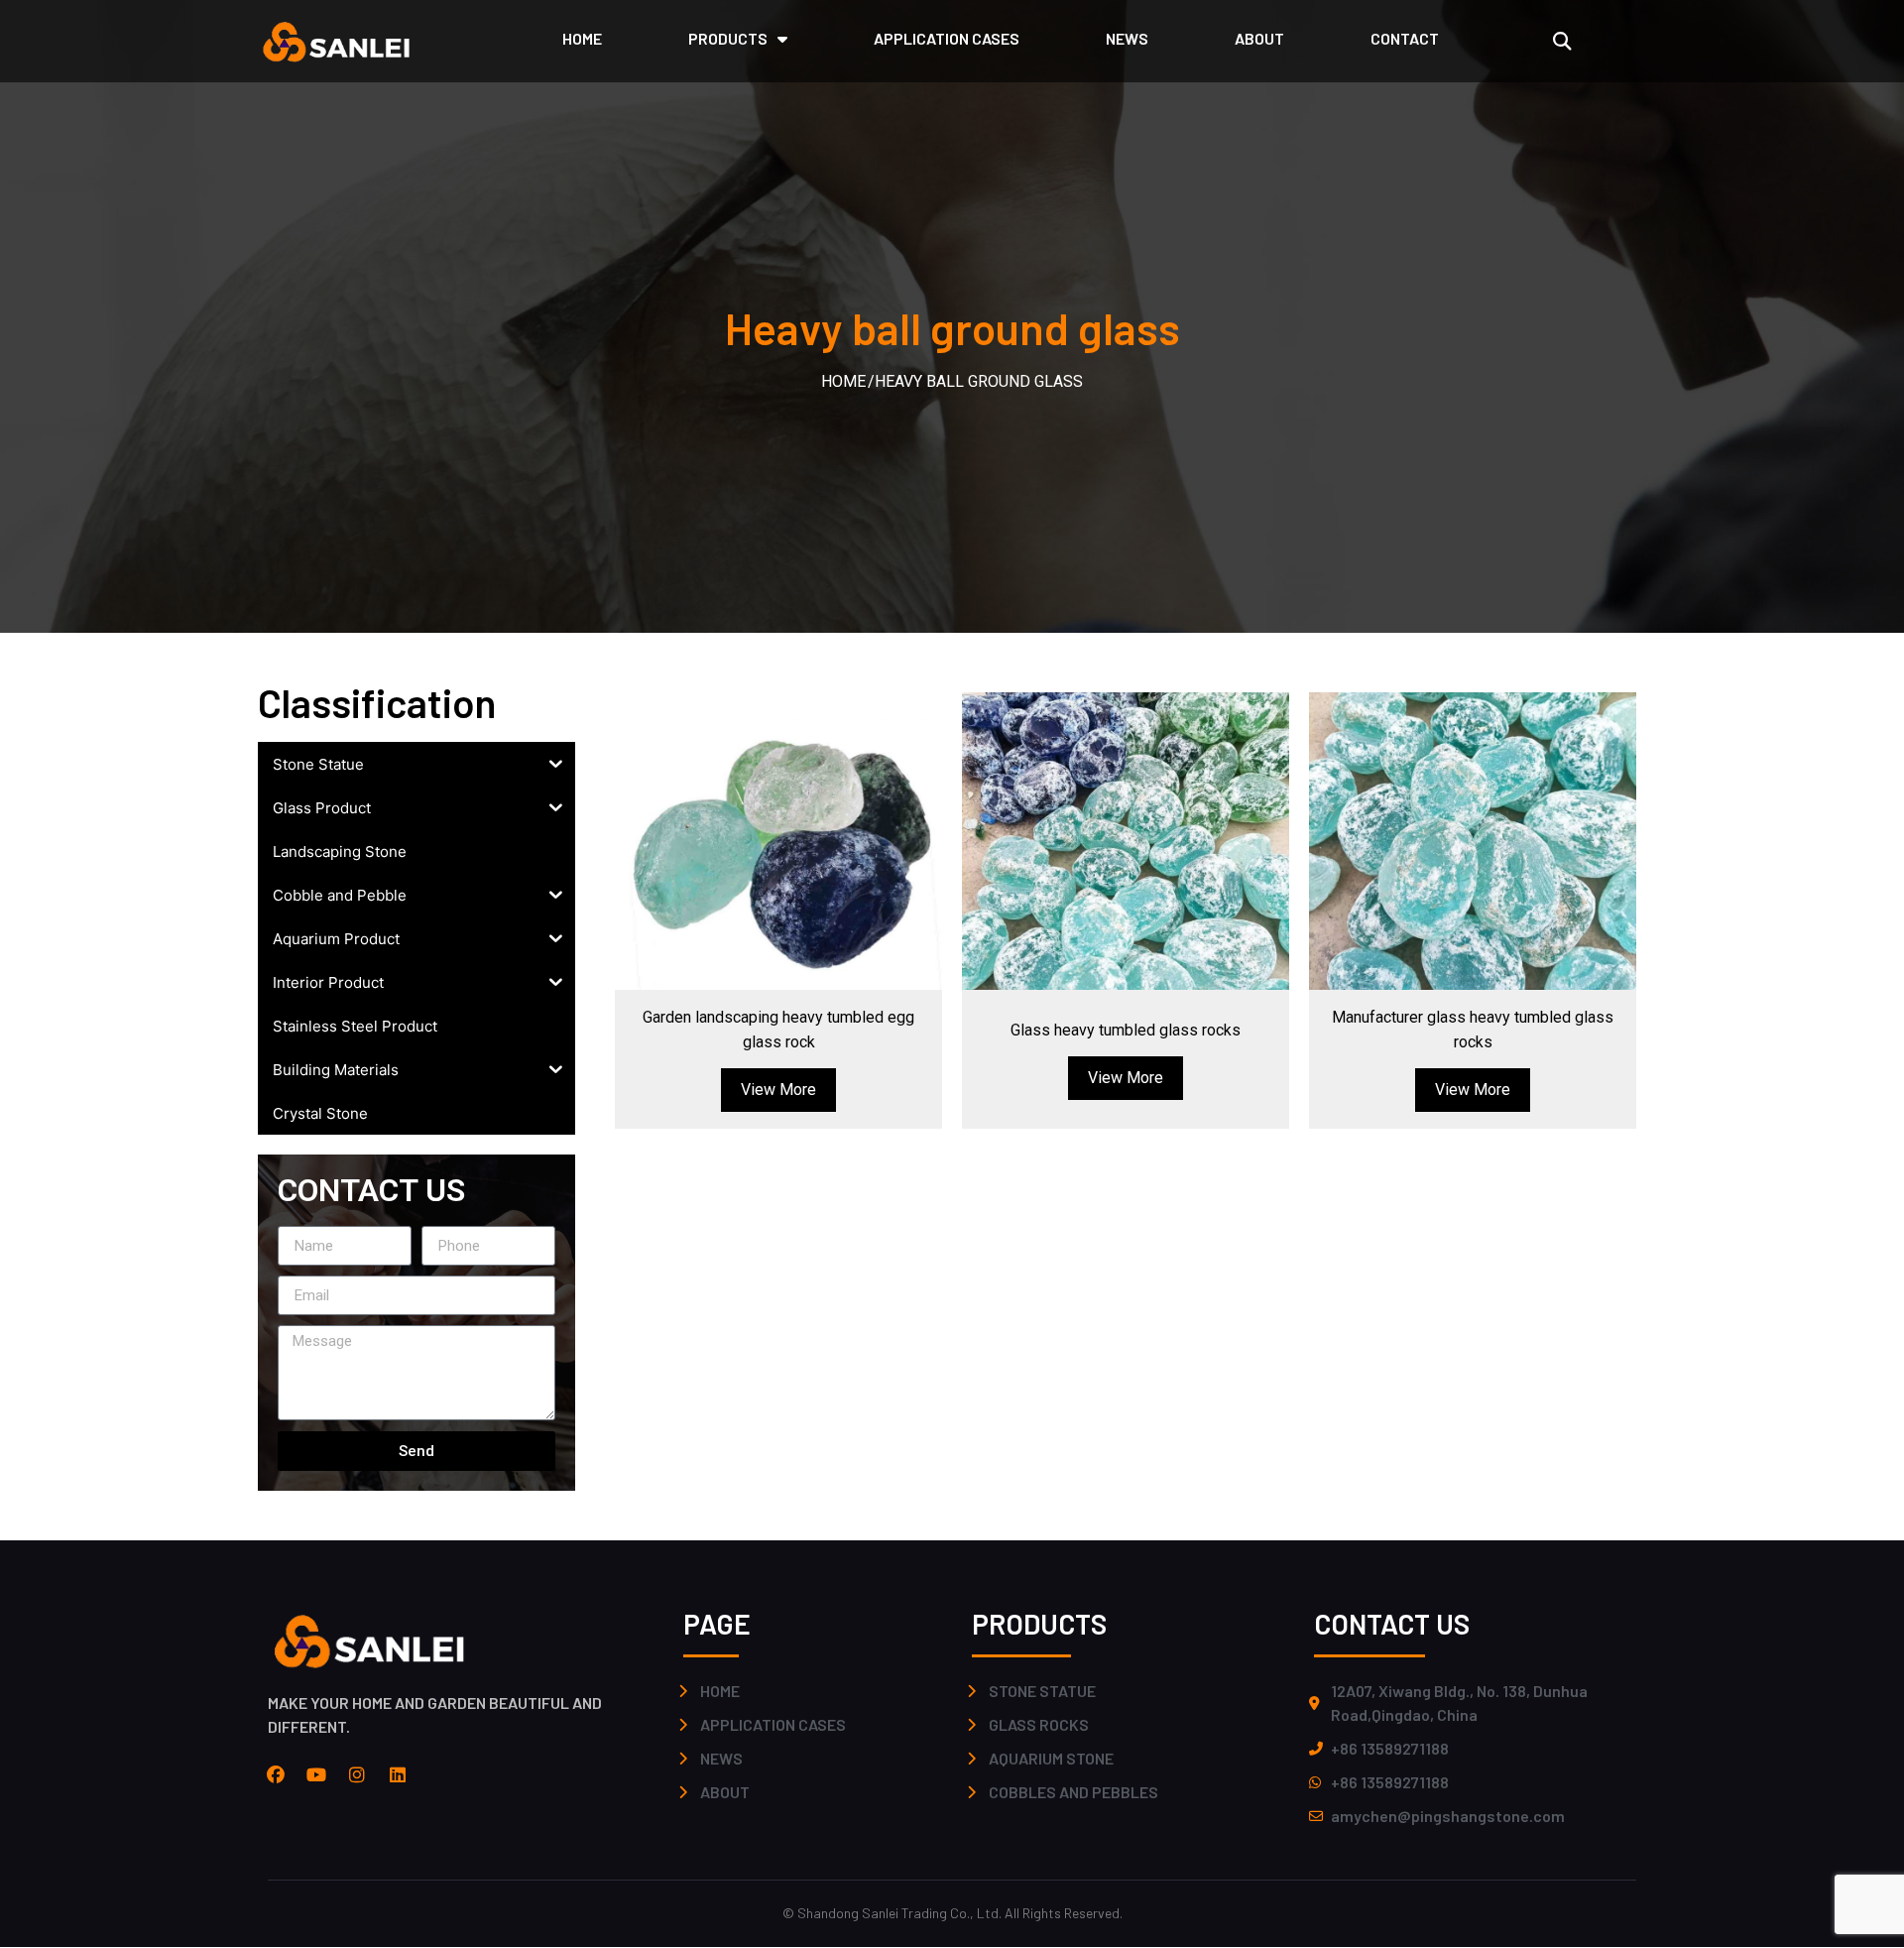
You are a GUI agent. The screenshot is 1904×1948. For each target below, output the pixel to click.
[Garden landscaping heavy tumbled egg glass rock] (778, 841)
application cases (947, 38)
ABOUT (1259, 38)
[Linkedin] (398, 1775)
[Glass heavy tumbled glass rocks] (1126, 841)
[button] (1561, 41)
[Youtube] (316, 1775)
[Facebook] (276, 1775)
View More (778, 1090)
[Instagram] (357, 1775)
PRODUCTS (728, 38)
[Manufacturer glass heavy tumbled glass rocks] (1473, 841)
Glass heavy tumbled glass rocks (1126, 1030)
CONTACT (1405, 38)
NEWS (1127, 38)
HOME (582, 38)
